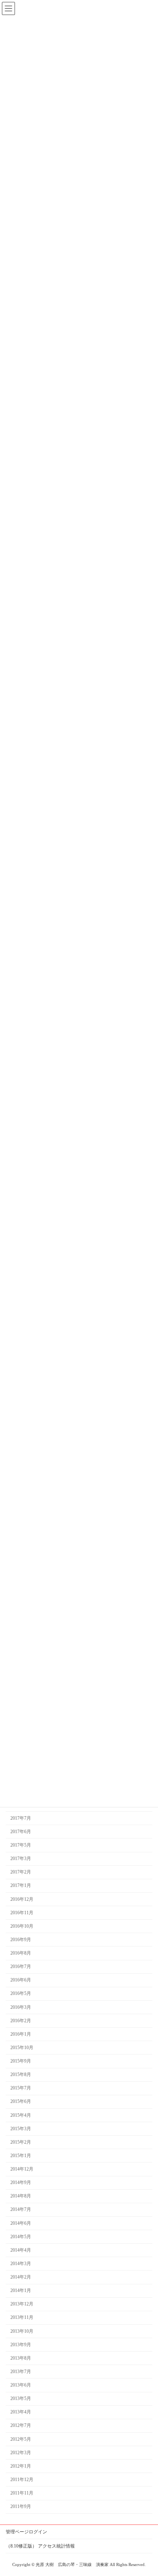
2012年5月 (21, 2439)
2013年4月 (21, 2412)
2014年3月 (21, 2264)
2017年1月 (21, 1885)
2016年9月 (21, 1940)
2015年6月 (21, 2101)
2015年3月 (21, 2129)
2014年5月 (21, 2237)
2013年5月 (21, 2398)
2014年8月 (21, 2196)
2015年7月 (21, 2088)
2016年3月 (21, 2007)
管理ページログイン (26, 2532)
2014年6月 (21, 2223)
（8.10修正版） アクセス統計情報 (40, 2546)
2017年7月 (21, 1818)
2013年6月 (21, 2385)
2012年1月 (21, 2466)
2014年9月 (21, 2182)
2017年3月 (21, 1859)
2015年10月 (22, 2048)
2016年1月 (21, 2034)
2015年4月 (21, 2115)
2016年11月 (22, 1913)
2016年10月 (22, 1926)
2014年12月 (22, 2169)
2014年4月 (21, 2250)
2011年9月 (21, 2506)
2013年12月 (22, 2304)
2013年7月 (21, 2372)
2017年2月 (21, 1872)
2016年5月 (21, 1993)
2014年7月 (21, 2209)
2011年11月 (22, 2493)
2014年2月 (21, 2277)
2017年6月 (21, 1832)
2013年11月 (22, 2317)
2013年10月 (22, 2331)
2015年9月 (21, 2061)
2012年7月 (21, 2425)
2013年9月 (21, 2345)
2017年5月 (21, 1845)
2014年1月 (21, 2290)
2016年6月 (21, 1980)
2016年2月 (21, 2021)
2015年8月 (21, 2074)
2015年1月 (21, 2156)
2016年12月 (22, 1899)
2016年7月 (21, 1966)
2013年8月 (21, 2358)
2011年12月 (22, 2480)
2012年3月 (21, 2453)
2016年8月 (21, 1953)
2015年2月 (21, 2142)
